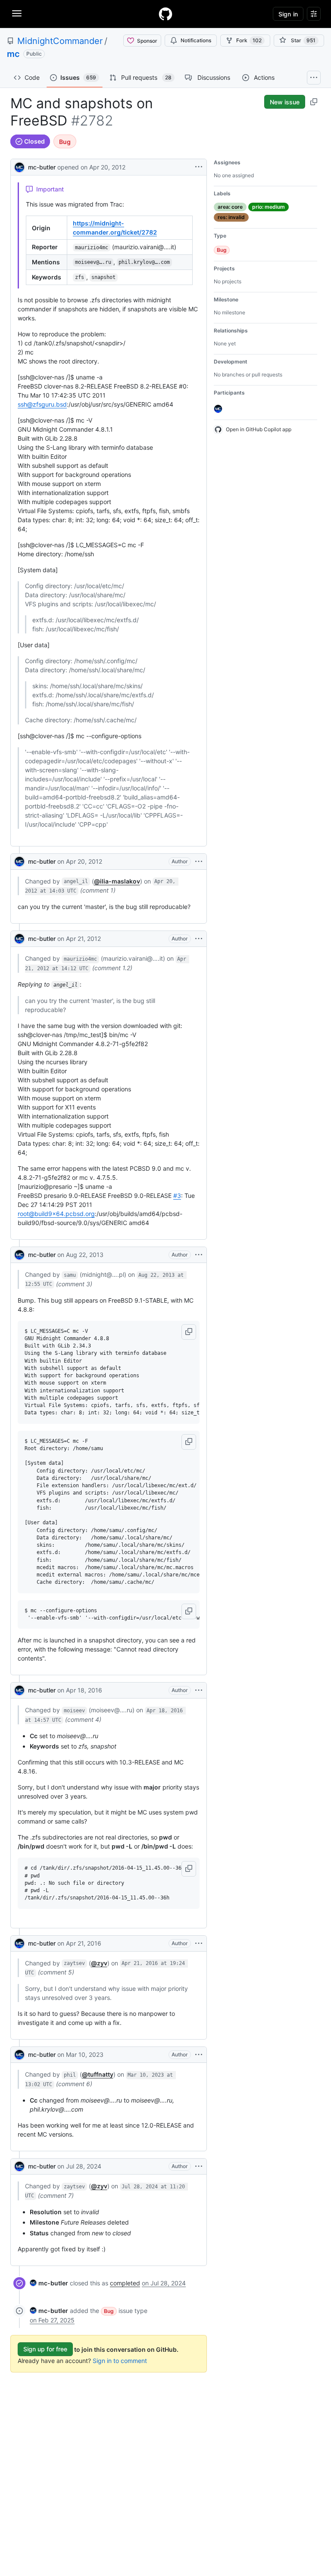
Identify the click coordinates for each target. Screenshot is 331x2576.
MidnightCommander (60, 41)
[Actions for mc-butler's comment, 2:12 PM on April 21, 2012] (199, 939)
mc (13, 54)
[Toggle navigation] (17, 13)
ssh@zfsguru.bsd (42, 404)
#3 (177, 1196)
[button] (189, 1332)
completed (125, 2283)
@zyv (99, 1963)
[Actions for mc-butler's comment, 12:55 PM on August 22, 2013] (199, 1255)
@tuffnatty (98, 2074)
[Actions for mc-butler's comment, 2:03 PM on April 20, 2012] (199, 862)
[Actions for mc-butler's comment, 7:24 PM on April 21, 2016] (199, 1943)
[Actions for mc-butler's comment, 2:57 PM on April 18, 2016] (199, 1690)
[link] (49, 2283)
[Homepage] (165, 14)
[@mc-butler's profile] (19, 166)
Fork (249, 40)
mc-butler (42, 167)
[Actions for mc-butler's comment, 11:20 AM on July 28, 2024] (199, 2166)
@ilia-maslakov (117, 881)
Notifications (196, 40)
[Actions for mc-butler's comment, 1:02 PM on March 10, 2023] (199, 2055)
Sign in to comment (120, 2361)
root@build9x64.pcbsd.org (56, 1214)
